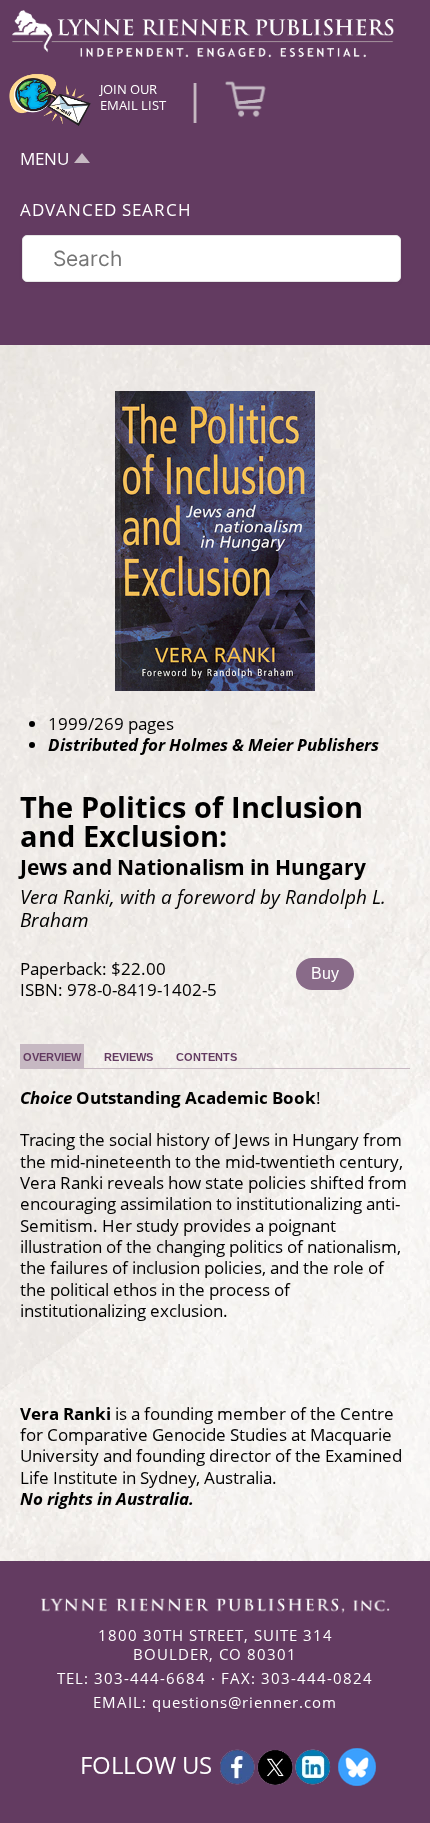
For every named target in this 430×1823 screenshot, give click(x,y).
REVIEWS (128, 1057)
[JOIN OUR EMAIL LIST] (50, 123)
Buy (325, 973)
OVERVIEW (52, 1057)
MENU (44, 158)
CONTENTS (206, 1057)
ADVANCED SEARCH (106, 209)
